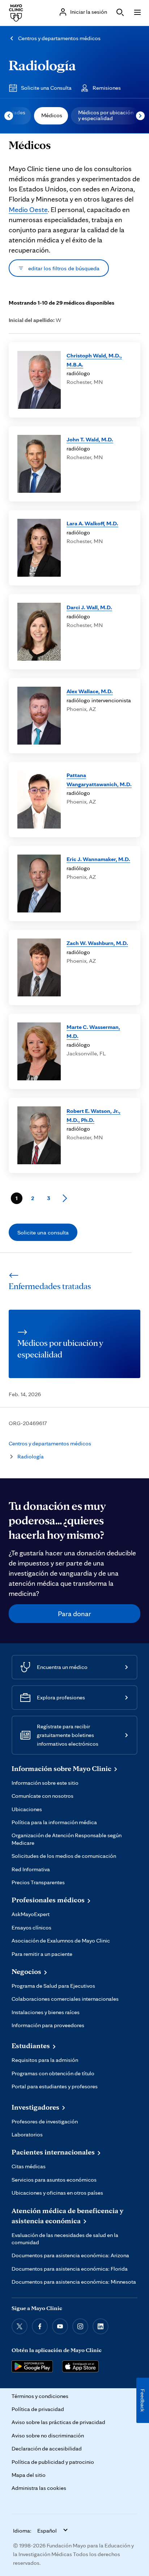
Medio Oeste (28, 209)
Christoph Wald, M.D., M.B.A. (94, 360)
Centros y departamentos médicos (59, 38)
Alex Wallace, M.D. (90, 691)
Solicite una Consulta (46, 88)
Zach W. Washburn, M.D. (97, 943)
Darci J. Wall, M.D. (89, 607)
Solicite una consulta (43, 1232)
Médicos (52, 115)
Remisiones (107, 88)
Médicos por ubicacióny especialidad (106, 115)
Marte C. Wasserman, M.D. (93, 1031)
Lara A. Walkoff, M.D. (92, 523)
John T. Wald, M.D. (90, 439)
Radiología (42, 65)
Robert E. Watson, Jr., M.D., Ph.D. (93, 1115)
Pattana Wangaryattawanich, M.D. (99, 779)
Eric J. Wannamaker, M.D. (98, 859)
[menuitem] (51, 116)
